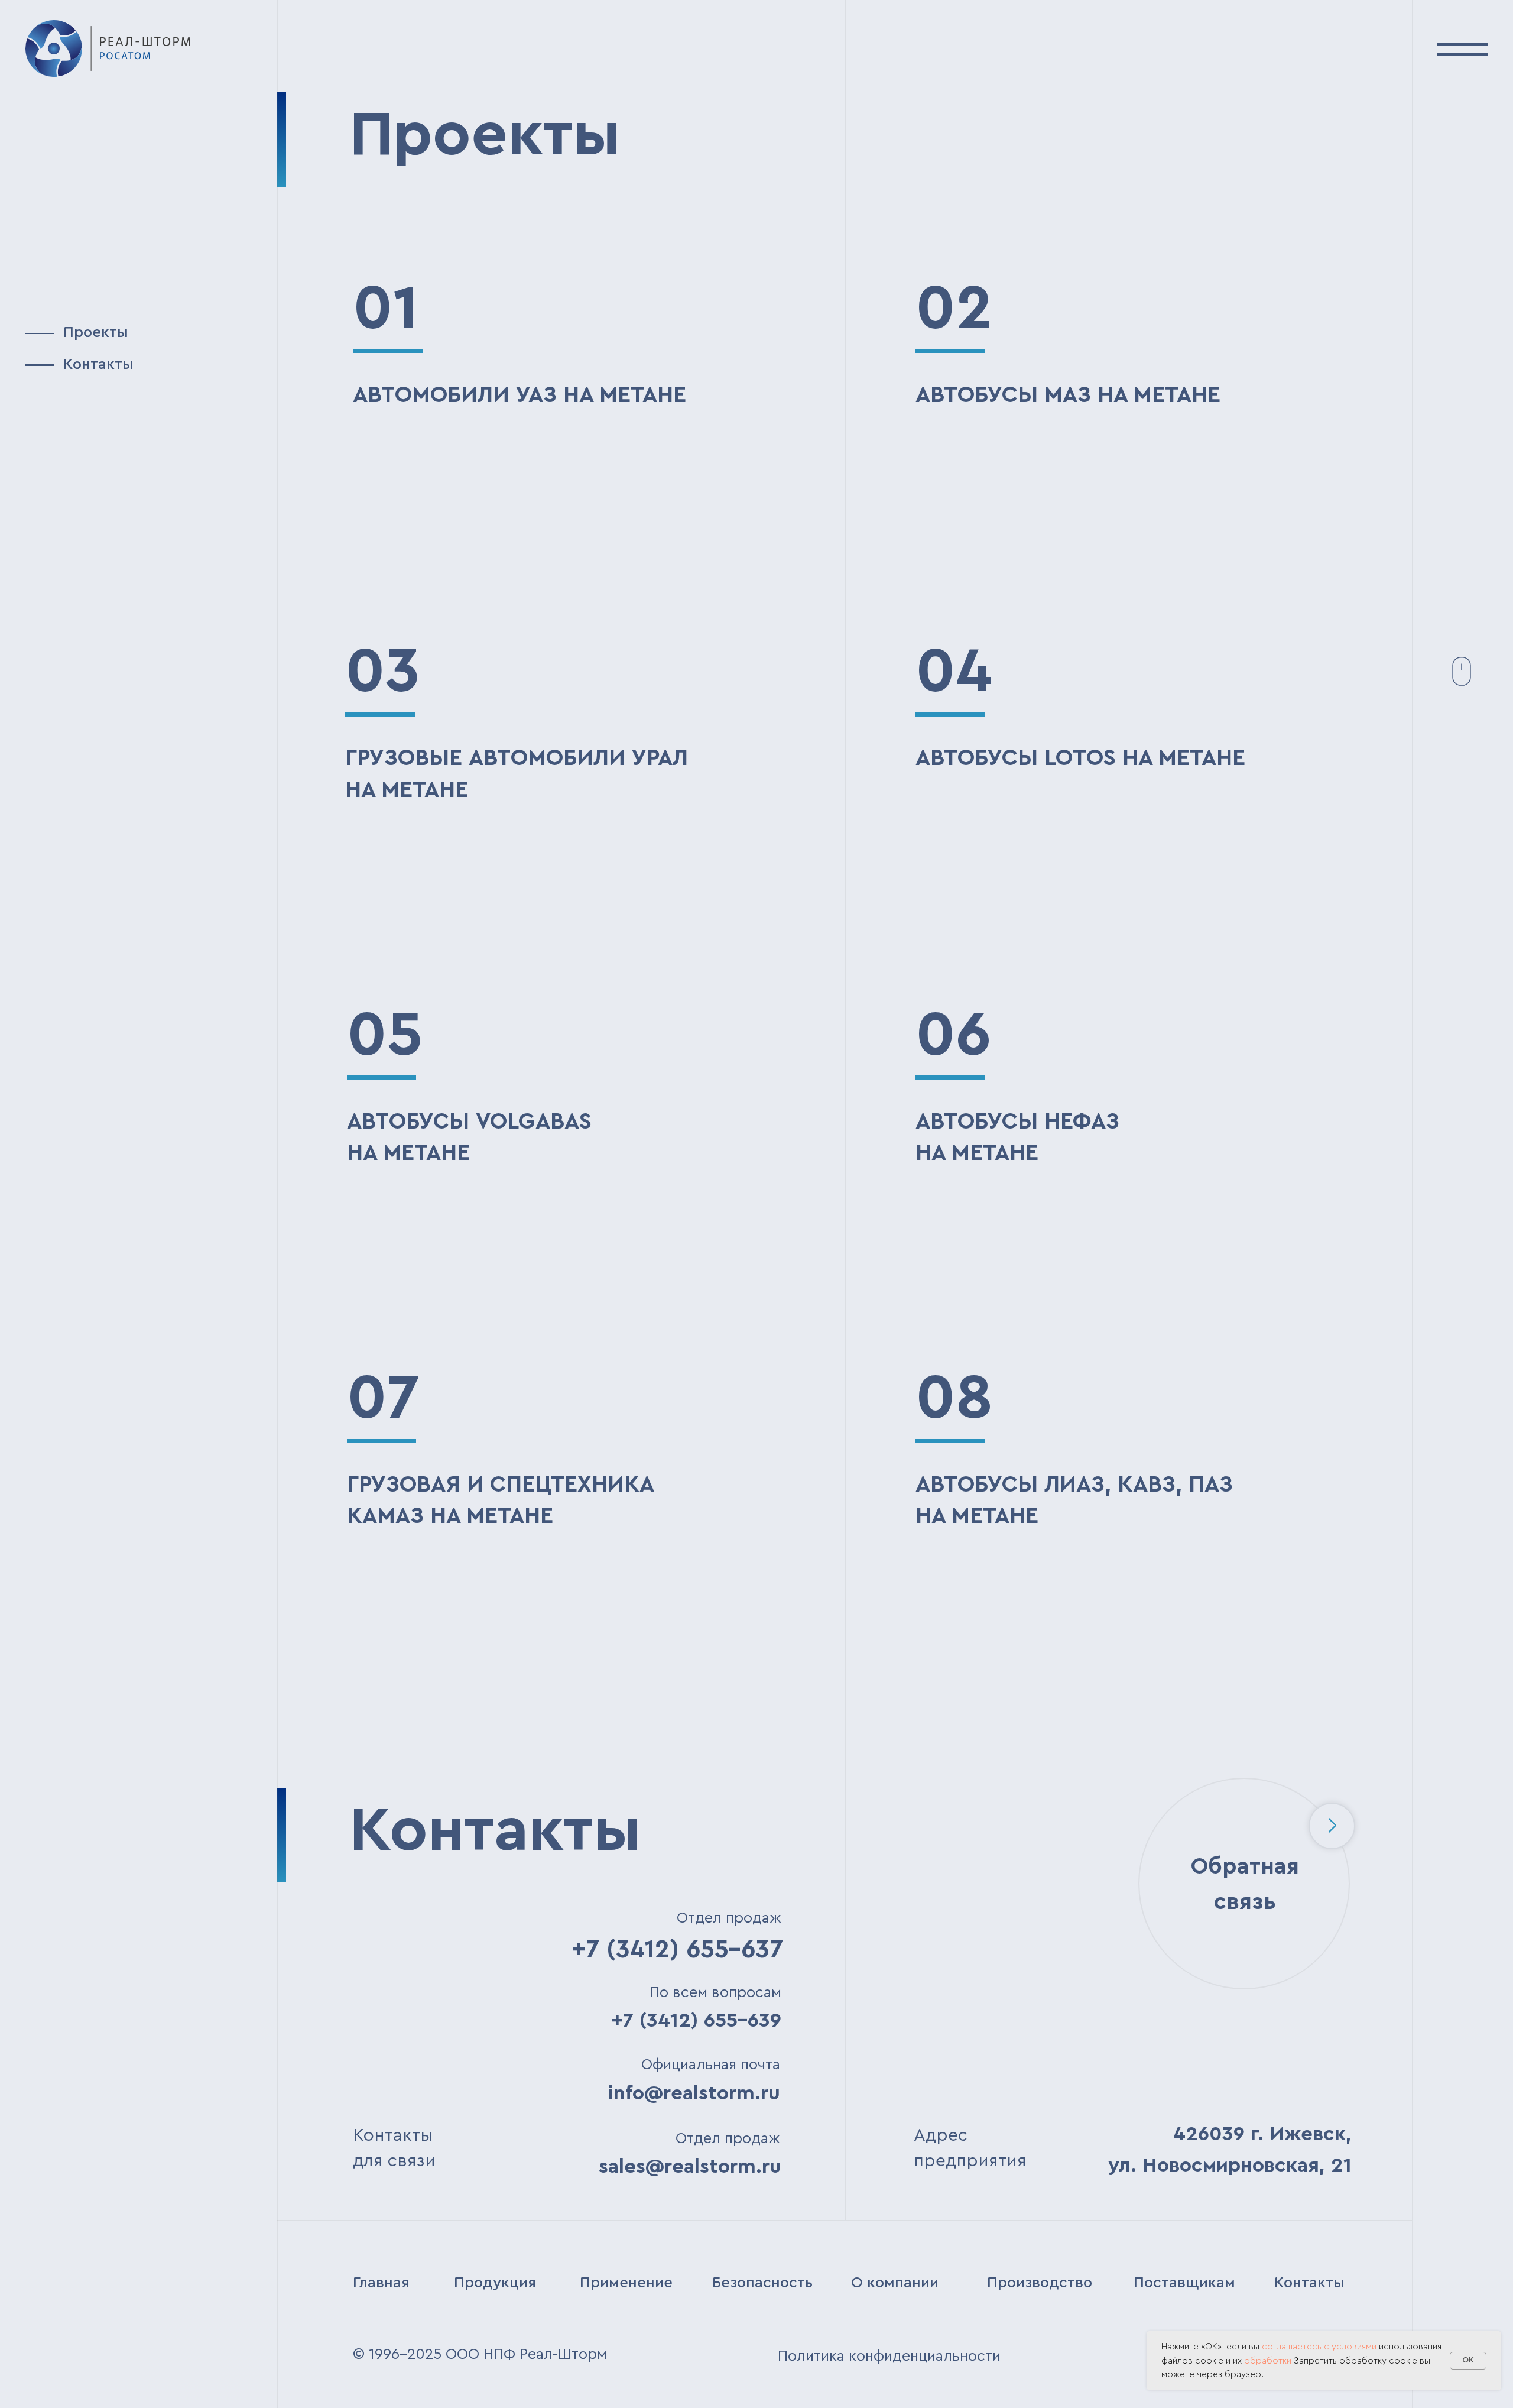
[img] (108, 48)
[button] (1462, 48)
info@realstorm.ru (694, 2093)
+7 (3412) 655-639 (696, 2020)
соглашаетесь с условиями (1319, 2347)
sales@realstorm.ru (690, 2166)
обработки (1268, 2361)
